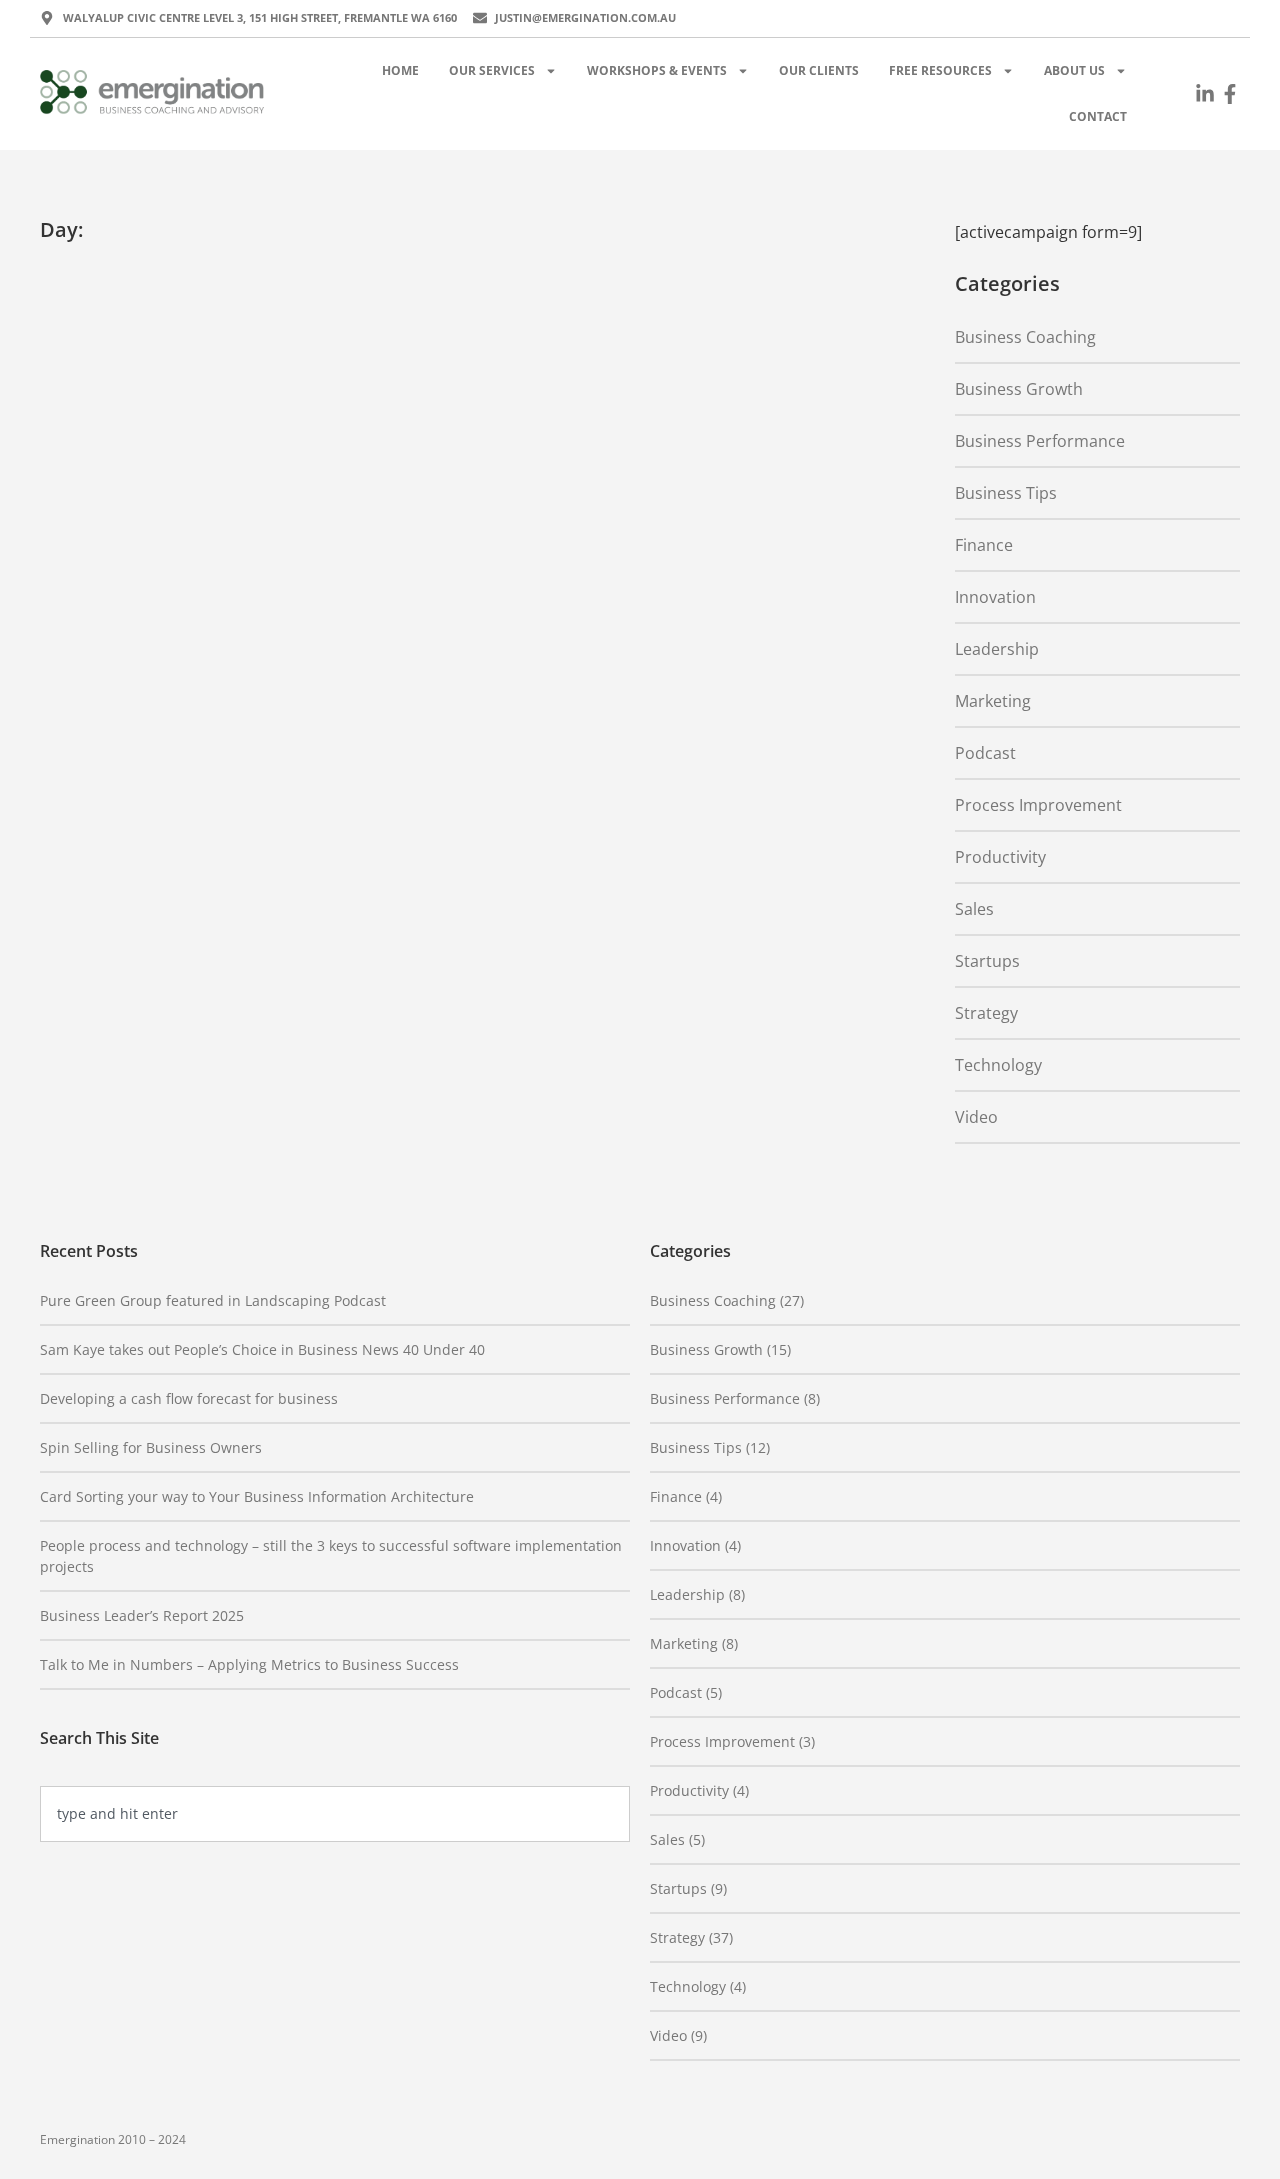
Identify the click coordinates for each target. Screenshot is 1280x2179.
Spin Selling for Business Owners (151, 1447)
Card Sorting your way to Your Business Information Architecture (257, 1496)
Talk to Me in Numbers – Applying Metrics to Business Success (249, 1664)
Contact (1098, 116)
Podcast (985, 753)
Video (976, 1117)
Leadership (997, 649)
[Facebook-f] (1230, 94)
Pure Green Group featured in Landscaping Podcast (213, 1300)
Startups (987, 961)
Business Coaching (1025, 337)
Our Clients (819, 70)
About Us (1074, 70)
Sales (974, 909)
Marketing (993, 701)
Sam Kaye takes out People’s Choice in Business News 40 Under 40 (262, 1349)
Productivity (1000, 857)
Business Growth (1019, 389)
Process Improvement (1038, 805)
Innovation (995, 597)
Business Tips (1006, 493)
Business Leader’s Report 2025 (142, 1615)
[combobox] (335, 1814)
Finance (984, 545)
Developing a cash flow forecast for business (189, 1398)
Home (400, 70)
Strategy (986, 1013)
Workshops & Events (657, 70)
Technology (998, 1065)
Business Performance (1040, 441)
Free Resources (940, 70)
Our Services (492, 70)
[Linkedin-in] (1205, 94)
